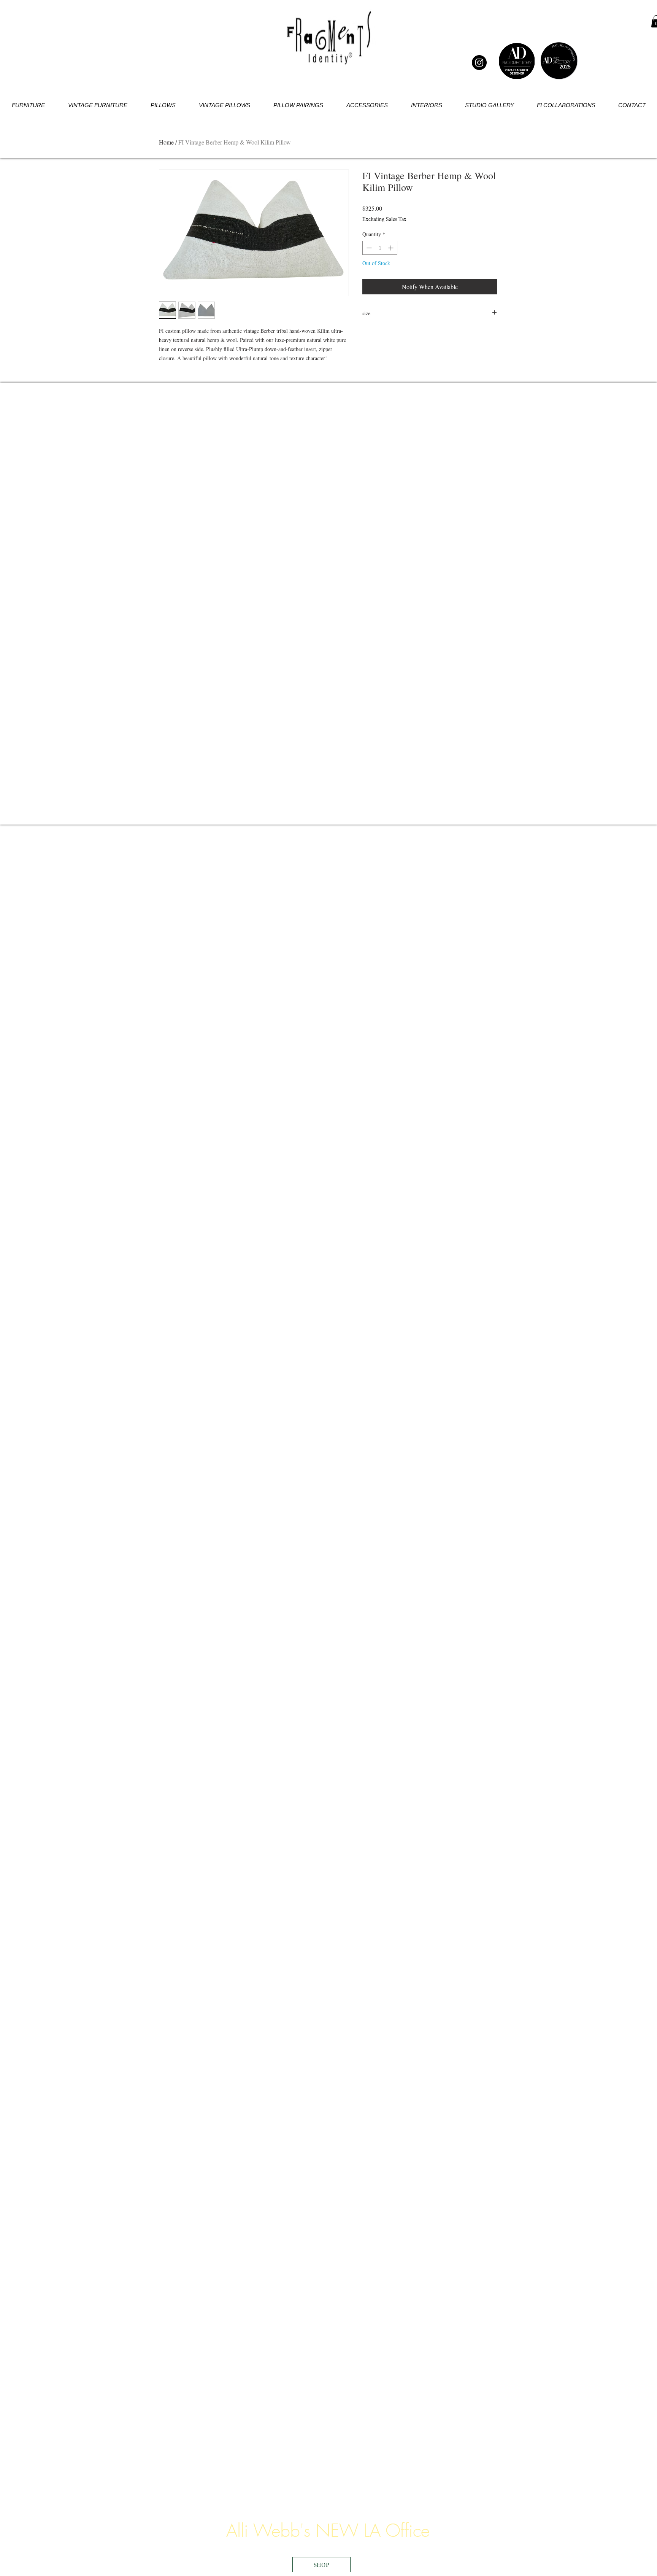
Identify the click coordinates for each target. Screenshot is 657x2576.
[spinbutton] (380, 248)
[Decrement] (368, 248)
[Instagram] (479, 63)
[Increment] (391, 248)
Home (166, 142)
